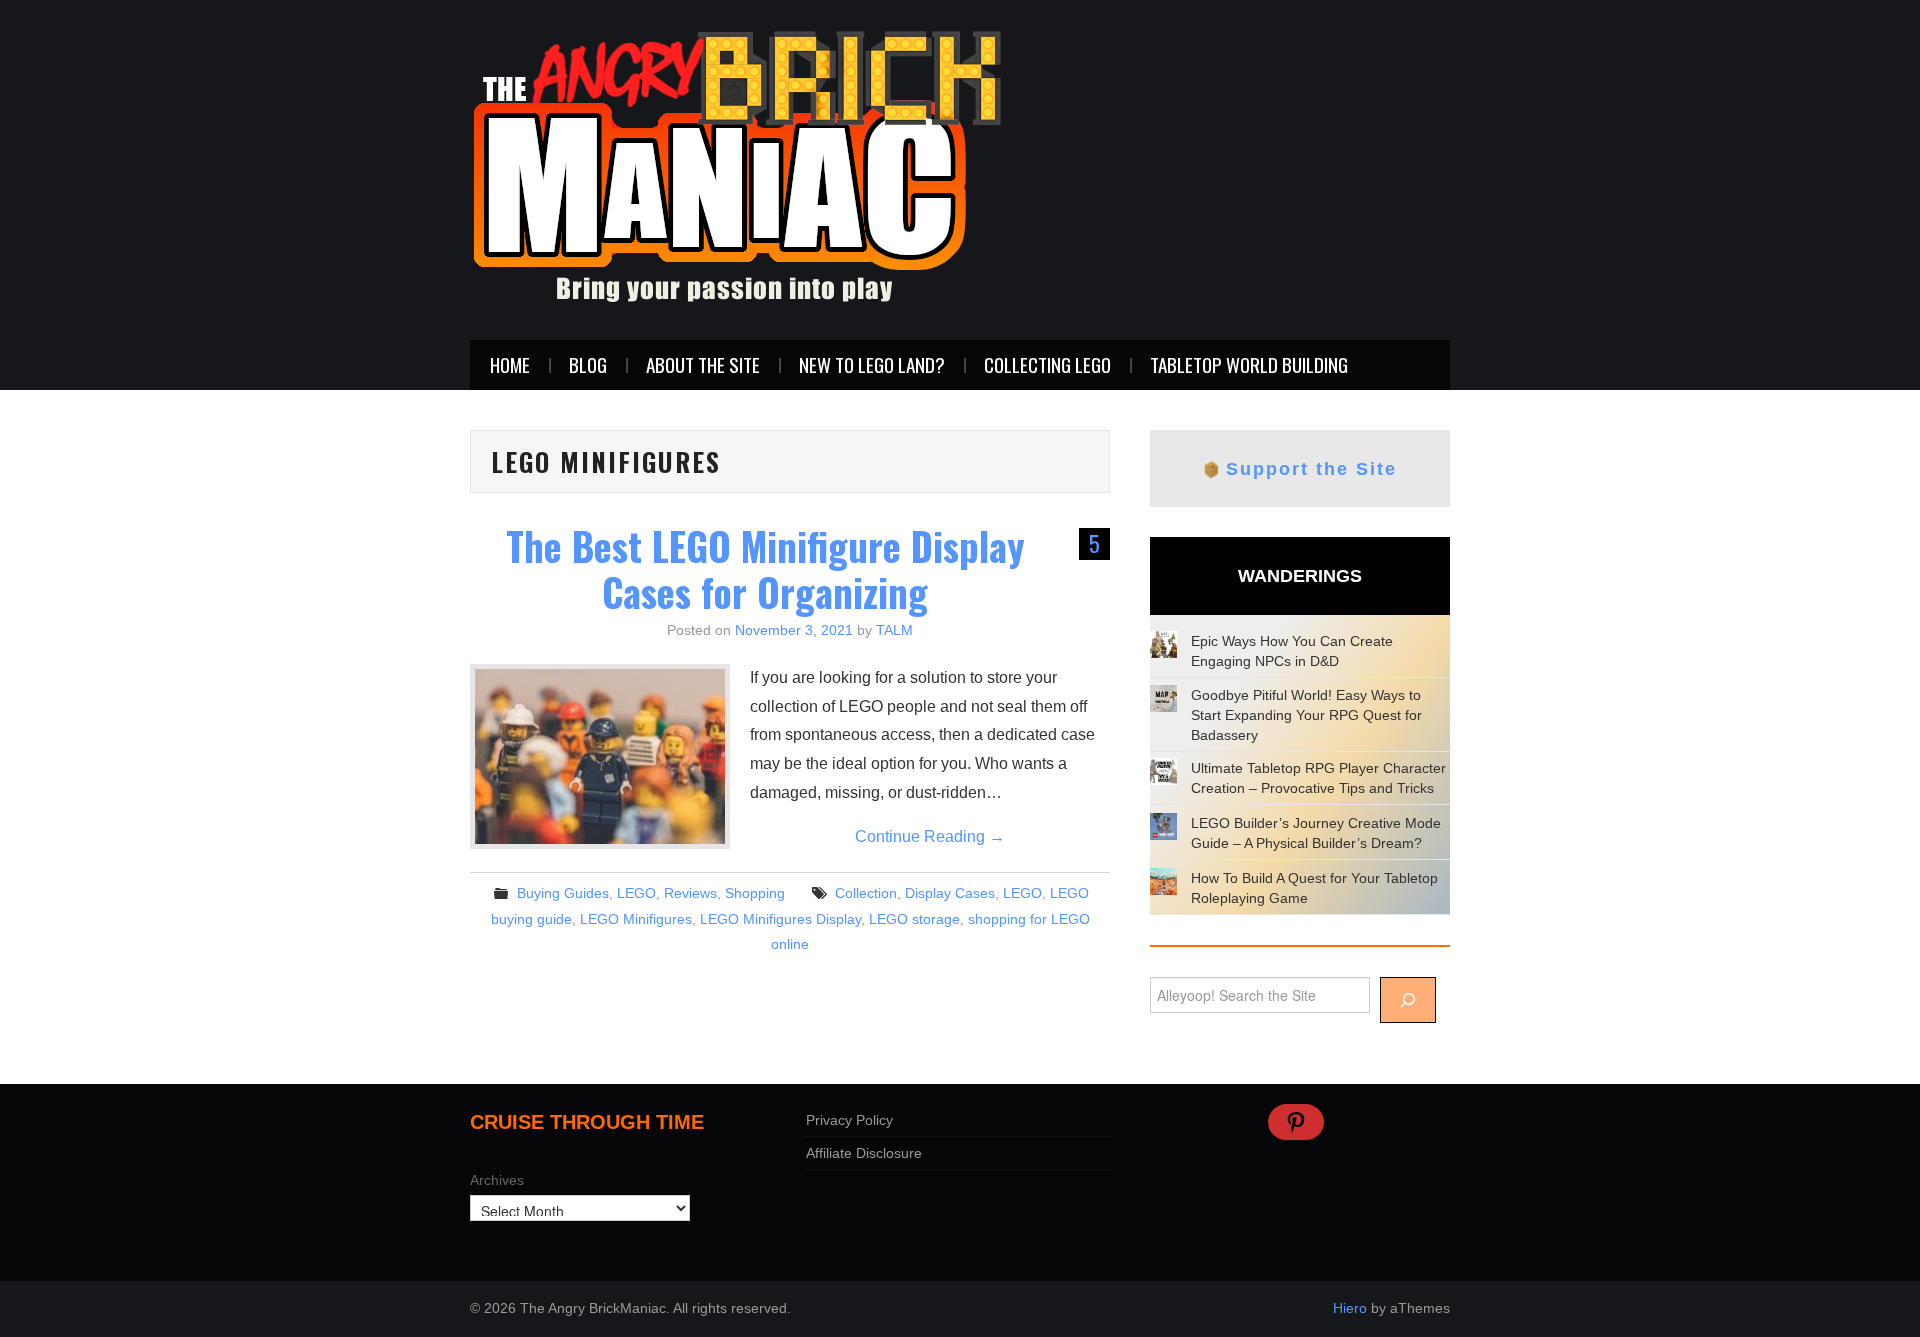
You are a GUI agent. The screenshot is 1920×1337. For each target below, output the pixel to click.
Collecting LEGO (1047, 364)
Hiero (1350, 1308)
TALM (894, 630)
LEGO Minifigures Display (780, 919)
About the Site (703, 364)
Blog (588, 364)
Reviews (690, 893)
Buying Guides (563, 893)
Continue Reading (930, 836)
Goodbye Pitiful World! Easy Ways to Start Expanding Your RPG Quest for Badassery (1306, 715)
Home (510, 364)
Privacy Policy (849, 1120)
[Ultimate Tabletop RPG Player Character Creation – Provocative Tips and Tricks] (1163, 771)
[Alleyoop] (1408, 1000)
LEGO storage (914, 919)
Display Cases (950, 893)
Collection (866, 893)
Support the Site (1311, 469)
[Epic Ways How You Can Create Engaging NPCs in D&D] (1163, 644)
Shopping (755, 893)
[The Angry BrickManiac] (737, 168)
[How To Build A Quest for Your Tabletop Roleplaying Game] (1163, 881)
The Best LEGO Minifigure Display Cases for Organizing (765, 568)
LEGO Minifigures (636, 919)
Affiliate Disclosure (864, 1153)
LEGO (636, 893)
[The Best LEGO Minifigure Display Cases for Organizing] (600, 756)
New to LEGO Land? (872, 364)
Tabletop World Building (1249, 364)
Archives (497, 1180)
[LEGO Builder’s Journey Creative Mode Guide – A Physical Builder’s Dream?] (1163, 826)
